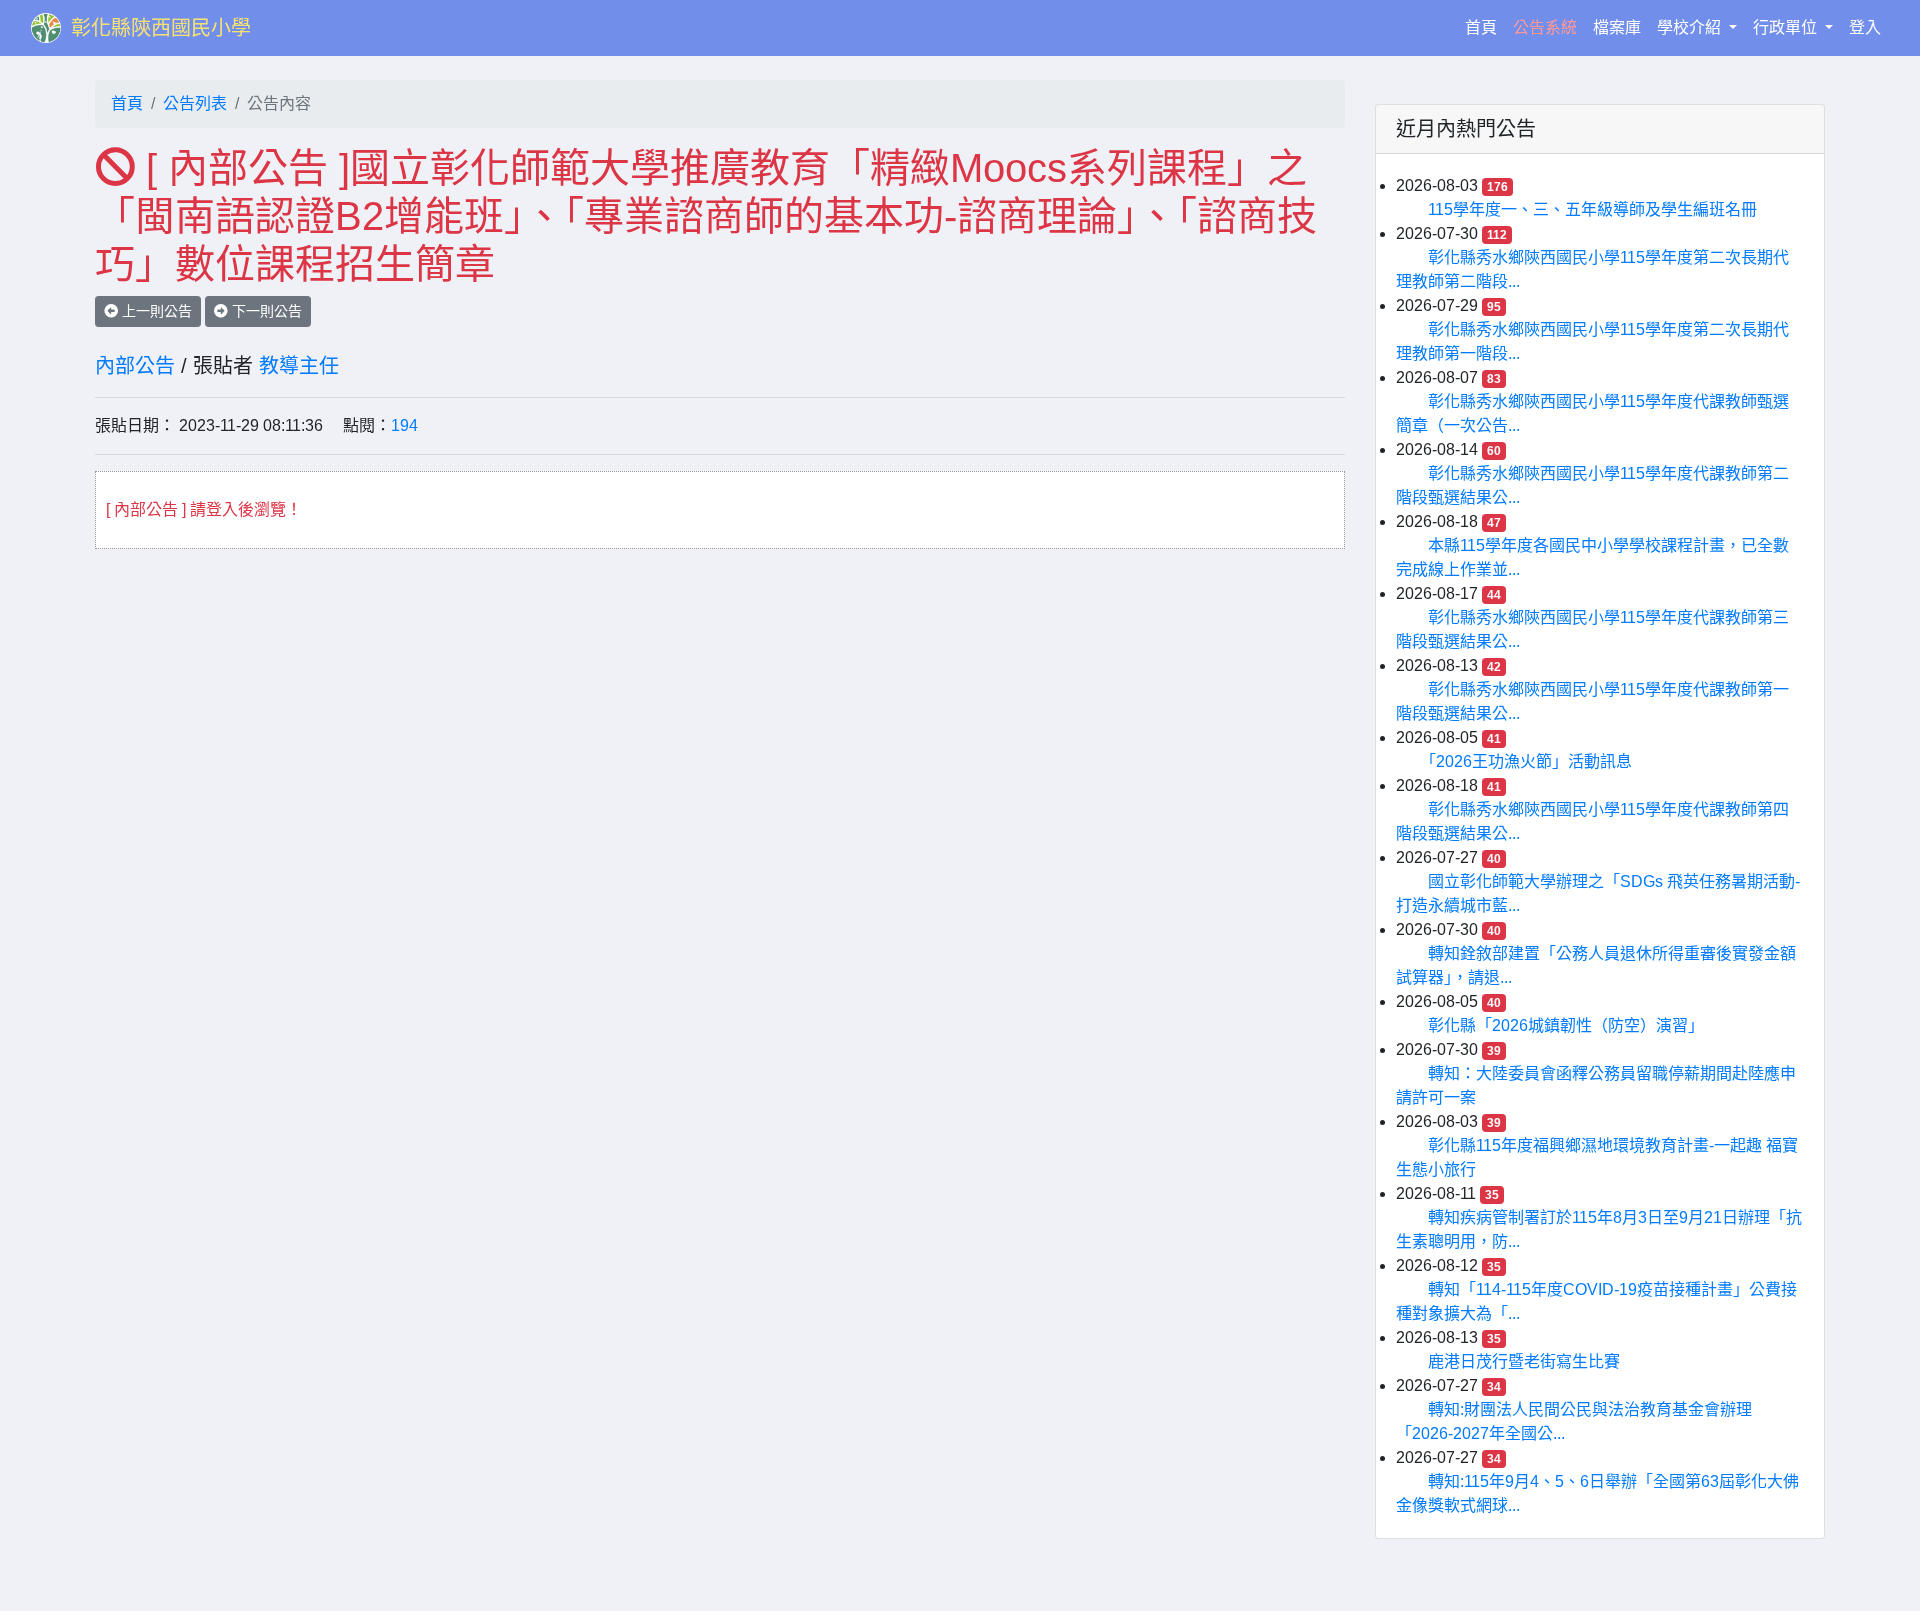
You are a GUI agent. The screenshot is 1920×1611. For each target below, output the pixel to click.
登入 (1865, 27)
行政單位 (1787, 27)
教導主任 (299, 366)
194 (404, 425)
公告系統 (1545, 27)
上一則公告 (155, 311)
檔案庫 (1617, 27)
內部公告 (135, 366)
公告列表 (195, 103)
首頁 (1485, 27)
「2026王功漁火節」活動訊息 (1530, 761)
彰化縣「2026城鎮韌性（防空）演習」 (1566, 1025)
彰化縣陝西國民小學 (161, 28)
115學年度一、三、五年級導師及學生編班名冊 (1592, 209)
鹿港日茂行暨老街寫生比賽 (1524, 1361)
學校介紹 (1691, 27)
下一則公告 (265, 311)
